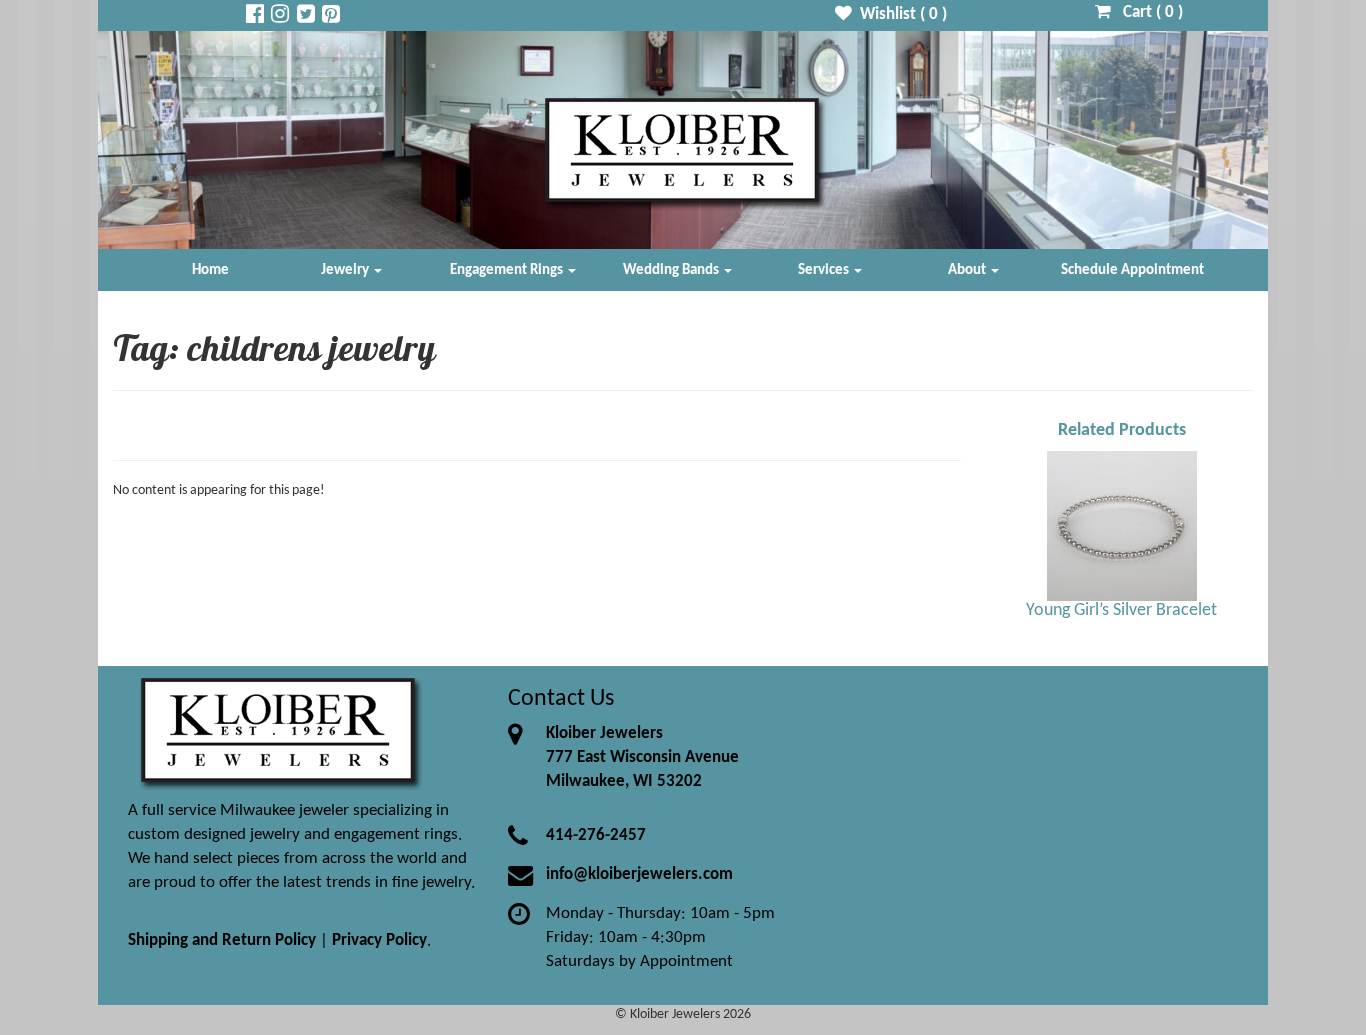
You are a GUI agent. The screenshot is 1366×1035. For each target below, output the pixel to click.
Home (210, 270)
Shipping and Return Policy (222, 940)
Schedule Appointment (1132, 270)
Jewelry (346, 270)
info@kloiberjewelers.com (639, 874)
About (968, 270)
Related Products (1122, 430)
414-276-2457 (596, 835)
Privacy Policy (379, 940)
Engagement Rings (508, 270)
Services (825, 270)
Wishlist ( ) (899, 14)
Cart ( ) (1147, 12)
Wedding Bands (672, 270)
